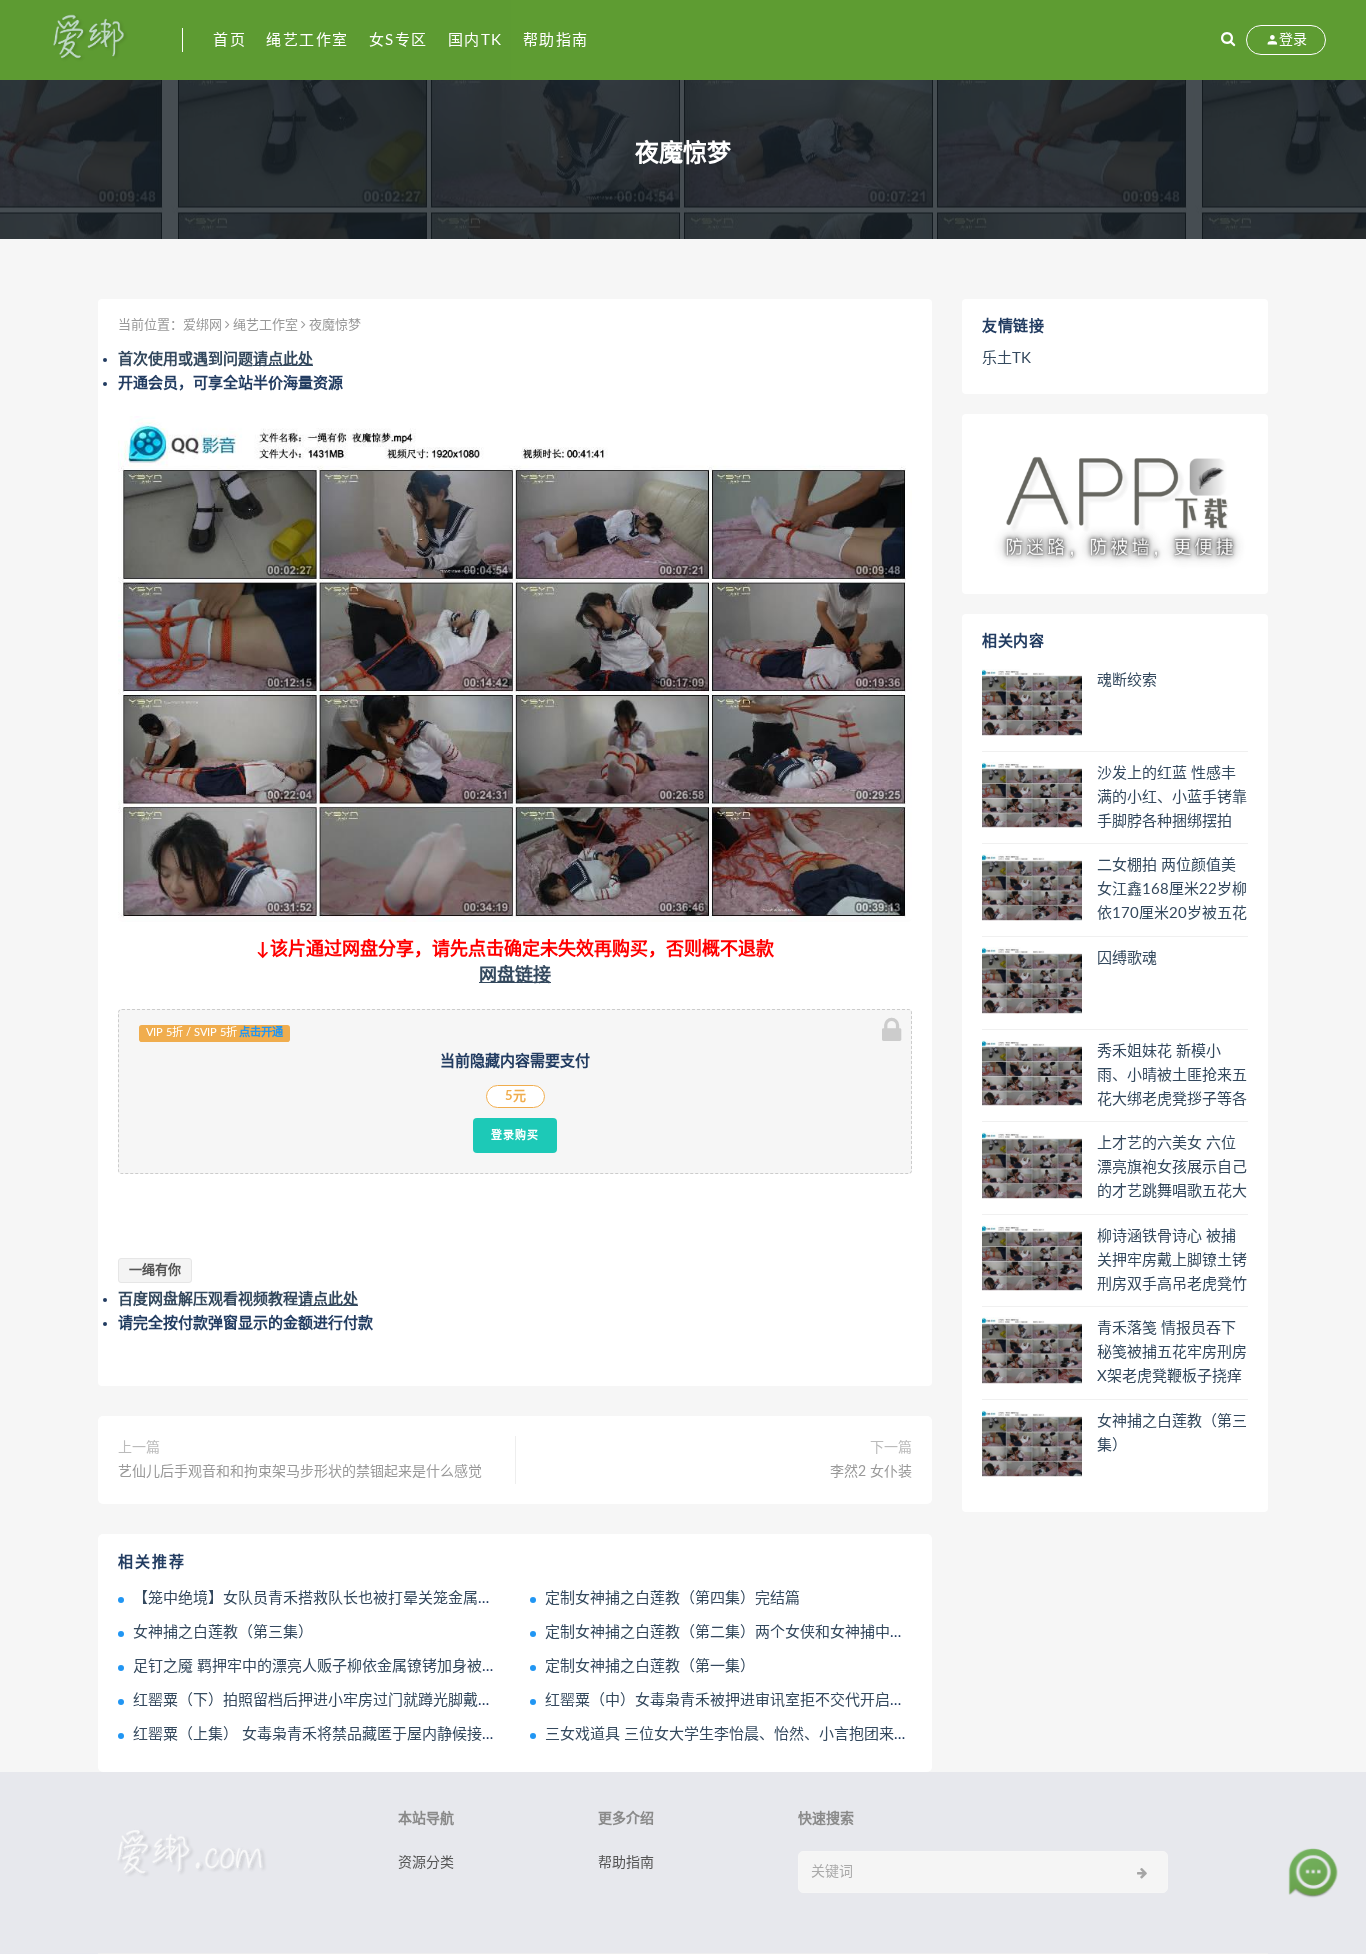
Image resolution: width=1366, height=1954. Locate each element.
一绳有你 (155, 1270)
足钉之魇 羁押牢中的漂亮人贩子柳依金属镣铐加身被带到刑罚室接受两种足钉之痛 (405, 1666)
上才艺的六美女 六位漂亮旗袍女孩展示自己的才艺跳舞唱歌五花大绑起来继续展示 (1172, 1169)
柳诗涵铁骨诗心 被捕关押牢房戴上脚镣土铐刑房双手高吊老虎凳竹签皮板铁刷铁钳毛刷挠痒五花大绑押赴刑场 (1172, 1262)
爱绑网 (202, 325)
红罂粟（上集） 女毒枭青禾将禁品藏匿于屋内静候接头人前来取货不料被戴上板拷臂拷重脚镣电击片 (465, 1734)
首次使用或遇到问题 (215, 359)
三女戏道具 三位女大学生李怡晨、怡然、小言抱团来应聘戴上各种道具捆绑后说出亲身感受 (847, 1734)
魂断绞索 (1127, 680)
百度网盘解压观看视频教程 (238, 1299)
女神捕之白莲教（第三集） (223, 1632)
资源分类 (426, 1863)
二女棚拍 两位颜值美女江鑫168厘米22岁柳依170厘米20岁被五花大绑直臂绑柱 (1172, 891)
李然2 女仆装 (871, 1472)
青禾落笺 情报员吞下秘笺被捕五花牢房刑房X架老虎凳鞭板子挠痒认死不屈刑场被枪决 (1172, 1354)
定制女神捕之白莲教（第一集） (650, 1666)
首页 (229, 40)
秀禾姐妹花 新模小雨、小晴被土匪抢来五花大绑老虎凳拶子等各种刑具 (1172, 1077)
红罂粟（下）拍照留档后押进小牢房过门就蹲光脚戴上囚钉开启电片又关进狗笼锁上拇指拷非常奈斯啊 (470, 1700)
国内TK (475, 40)
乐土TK (1006, 358)
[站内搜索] (1228, 40)
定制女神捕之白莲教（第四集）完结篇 (672, 1598)
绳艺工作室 (307, 40)
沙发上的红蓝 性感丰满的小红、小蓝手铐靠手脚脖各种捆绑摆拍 (1172, 797)
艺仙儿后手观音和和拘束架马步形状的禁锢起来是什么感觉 (300, 1472)
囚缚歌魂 (1127, 958)
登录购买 (515, 1135)
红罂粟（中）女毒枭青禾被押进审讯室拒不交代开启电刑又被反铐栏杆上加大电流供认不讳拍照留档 (875, 1700)
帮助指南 (556, 40)
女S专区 (398, 40)
